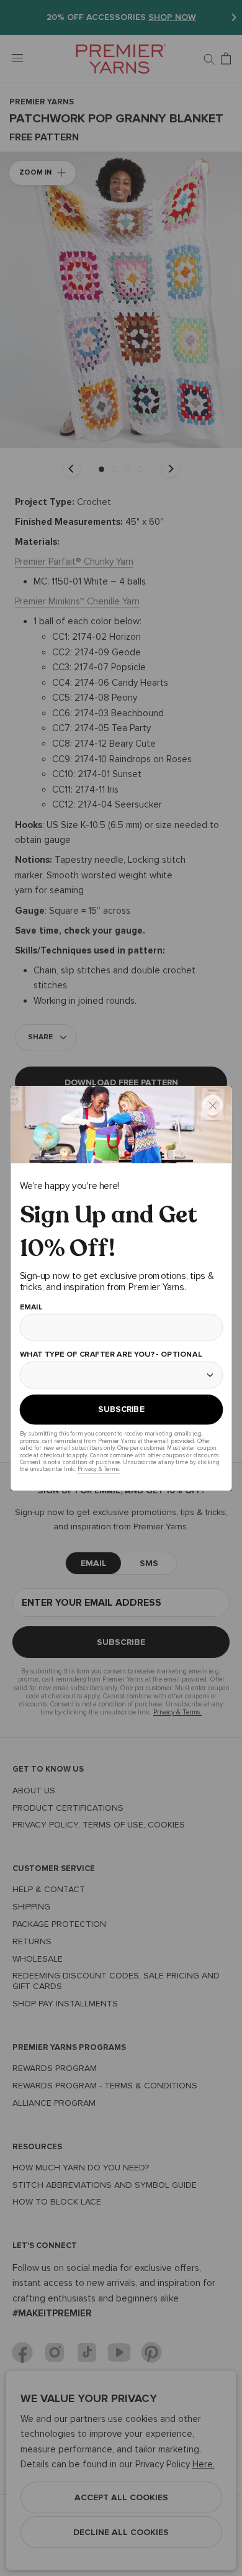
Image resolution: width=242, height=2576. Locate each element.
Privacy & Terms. (98, 1469)
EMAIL (31, 1307)
